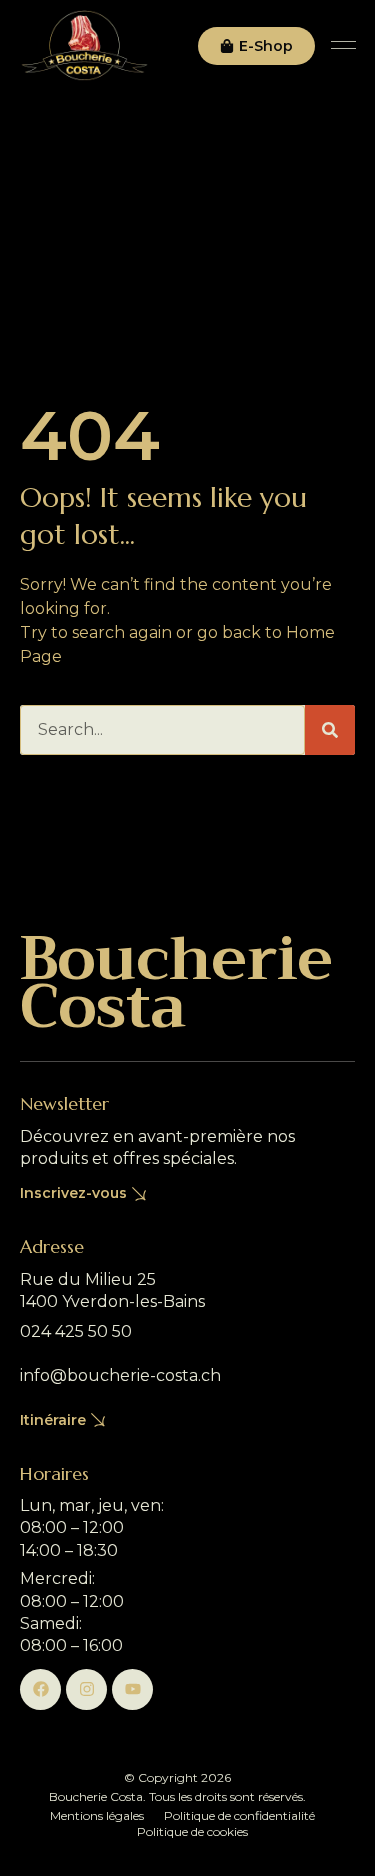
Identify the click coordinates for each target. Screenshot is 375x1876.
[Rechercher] (330, 730)
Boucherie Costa (176, 983)
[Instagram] (86, 1689)
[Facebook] (40, 1689)
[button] (344, 46)
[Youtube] (132, 1689)
